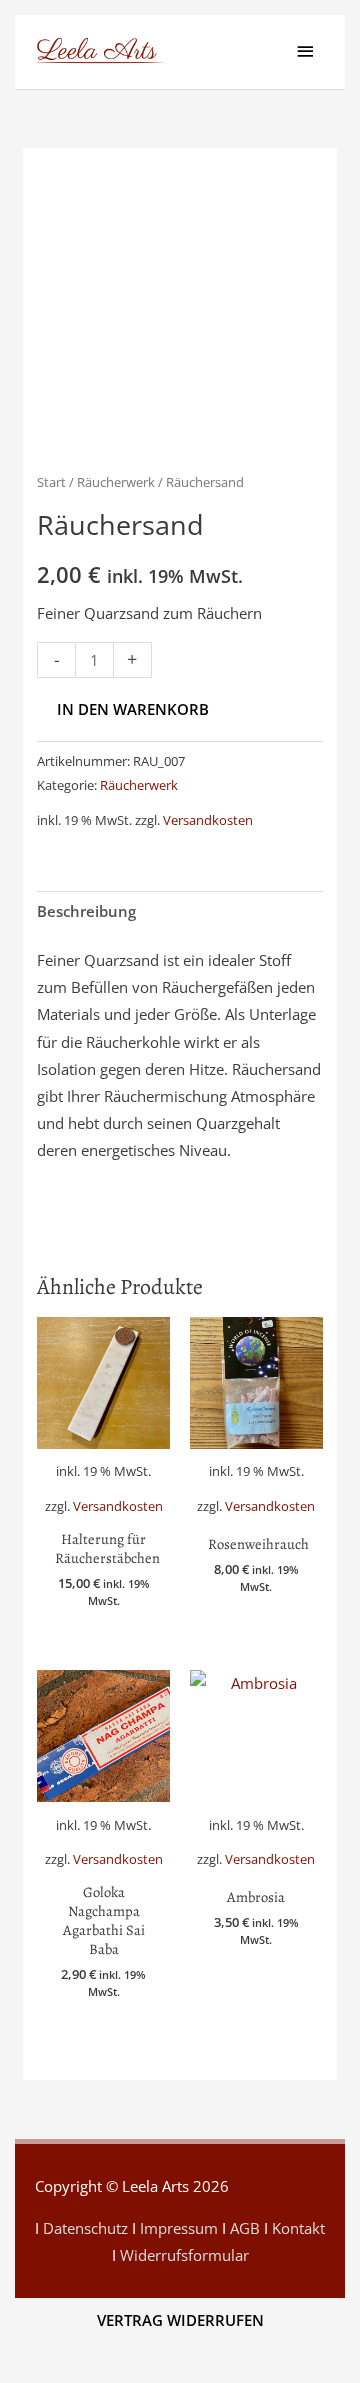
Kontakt (298, 2228)
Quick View (103, 1502)
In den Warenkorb (133, 709)
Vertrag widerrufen (180, 2320)
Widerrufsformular (184, 2255)
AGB (245, 2228)
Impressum (179, 2228)
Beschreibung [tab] (86, 911)
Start (51, 482)
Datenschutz (85, 2228)
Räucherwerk (116, 482)
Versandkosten (208, 820)
